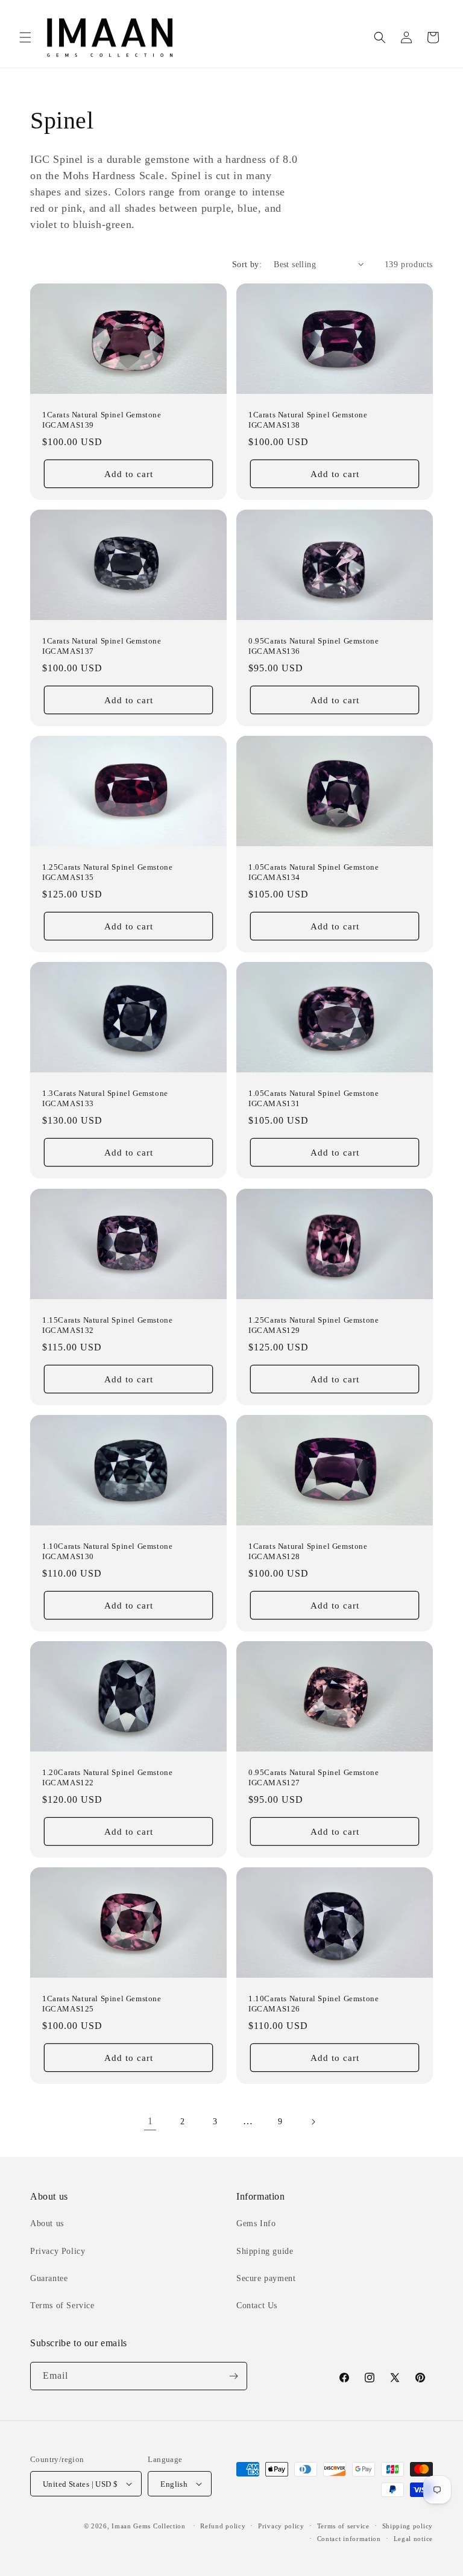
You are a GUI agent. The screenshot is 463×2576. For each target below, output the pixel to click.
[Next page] (313, 2122)
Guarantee (49, 2278)
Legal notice (413, 2539)
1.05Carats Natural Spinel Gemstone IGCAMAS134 (313, 873)
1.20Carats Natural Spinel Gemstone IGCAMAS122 (107, 1778)
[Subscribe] (233, 2376)
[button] (25, 37)
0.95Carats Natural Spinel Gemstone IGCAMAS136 (313, 646)
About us (47, 2223)
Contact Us (257, 2305)
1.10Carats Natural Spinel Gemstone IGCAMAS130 (107, 1551)
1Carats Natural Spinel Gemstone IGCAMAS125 (102, 2004)
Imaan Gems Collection (149, 2526)
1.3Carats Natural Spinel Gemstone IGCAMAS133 (105, 1099)
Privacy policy (281, 2526)
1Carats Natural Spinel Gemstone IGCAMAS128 (308, 1551)
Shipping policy (408, 2526)
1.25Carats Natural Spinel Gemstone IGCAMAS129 (313, 1325)
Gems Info (256, 2223)
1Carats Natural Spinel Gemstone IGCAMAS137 (102, 646)
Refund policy (223, 2526)
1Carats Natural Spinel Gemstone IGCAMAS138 (308, 420)
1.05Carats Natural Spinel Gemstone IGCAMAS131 (313, 1099)
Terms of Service (62, 2305)
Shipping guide (265, 2251)
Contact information (349, 2539)
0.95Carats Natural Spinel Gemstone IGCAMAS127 (313, 1778)
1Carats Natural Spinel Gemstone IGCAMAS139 (102, 420)
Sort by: (247, 264)
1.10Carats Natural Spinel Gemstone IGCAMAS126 (313, 2004)
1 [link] (150, 2121)
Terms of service (343, 2526)
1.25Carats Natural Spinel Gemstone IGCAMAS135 (107, 873)
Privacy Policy (58, 2251)
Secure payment (266, 2278)
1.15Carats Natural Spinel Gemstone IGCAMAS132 (107, 1325)
